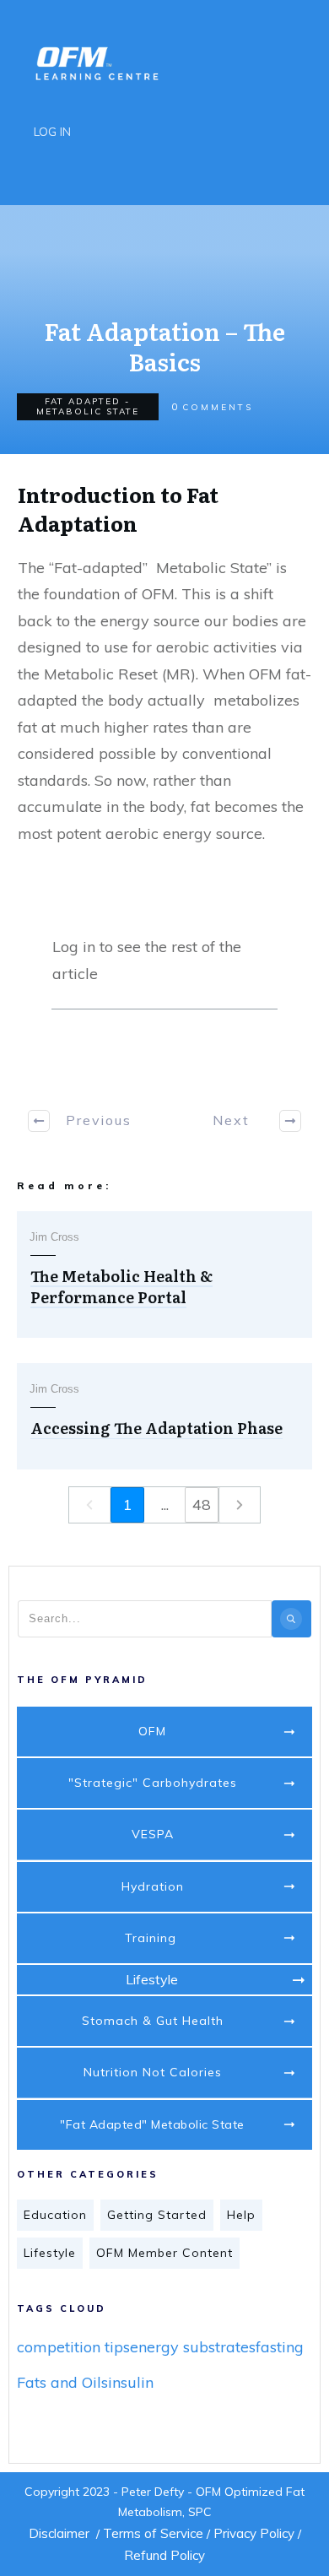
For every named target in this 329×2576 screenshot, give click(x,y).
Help (241, 2215)
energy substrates (193, 2347)
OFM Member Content (164, 2253)
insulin (131, 2382)
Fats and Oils (62, 2382)
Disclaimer (59, 2533)
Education (55, 2215)
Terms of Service (153, 2533)
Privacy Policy (254, 2533)
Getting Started (157, 2215)
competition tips (73, 2347)
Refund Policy (164, 2555)
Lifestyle (50, 2253)
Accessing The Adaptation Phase (156, 1428)
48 (202, 1504)
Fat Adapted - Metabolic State (88, 406)
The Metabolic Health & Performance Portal (121, 1286)
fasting (280, 2347)
